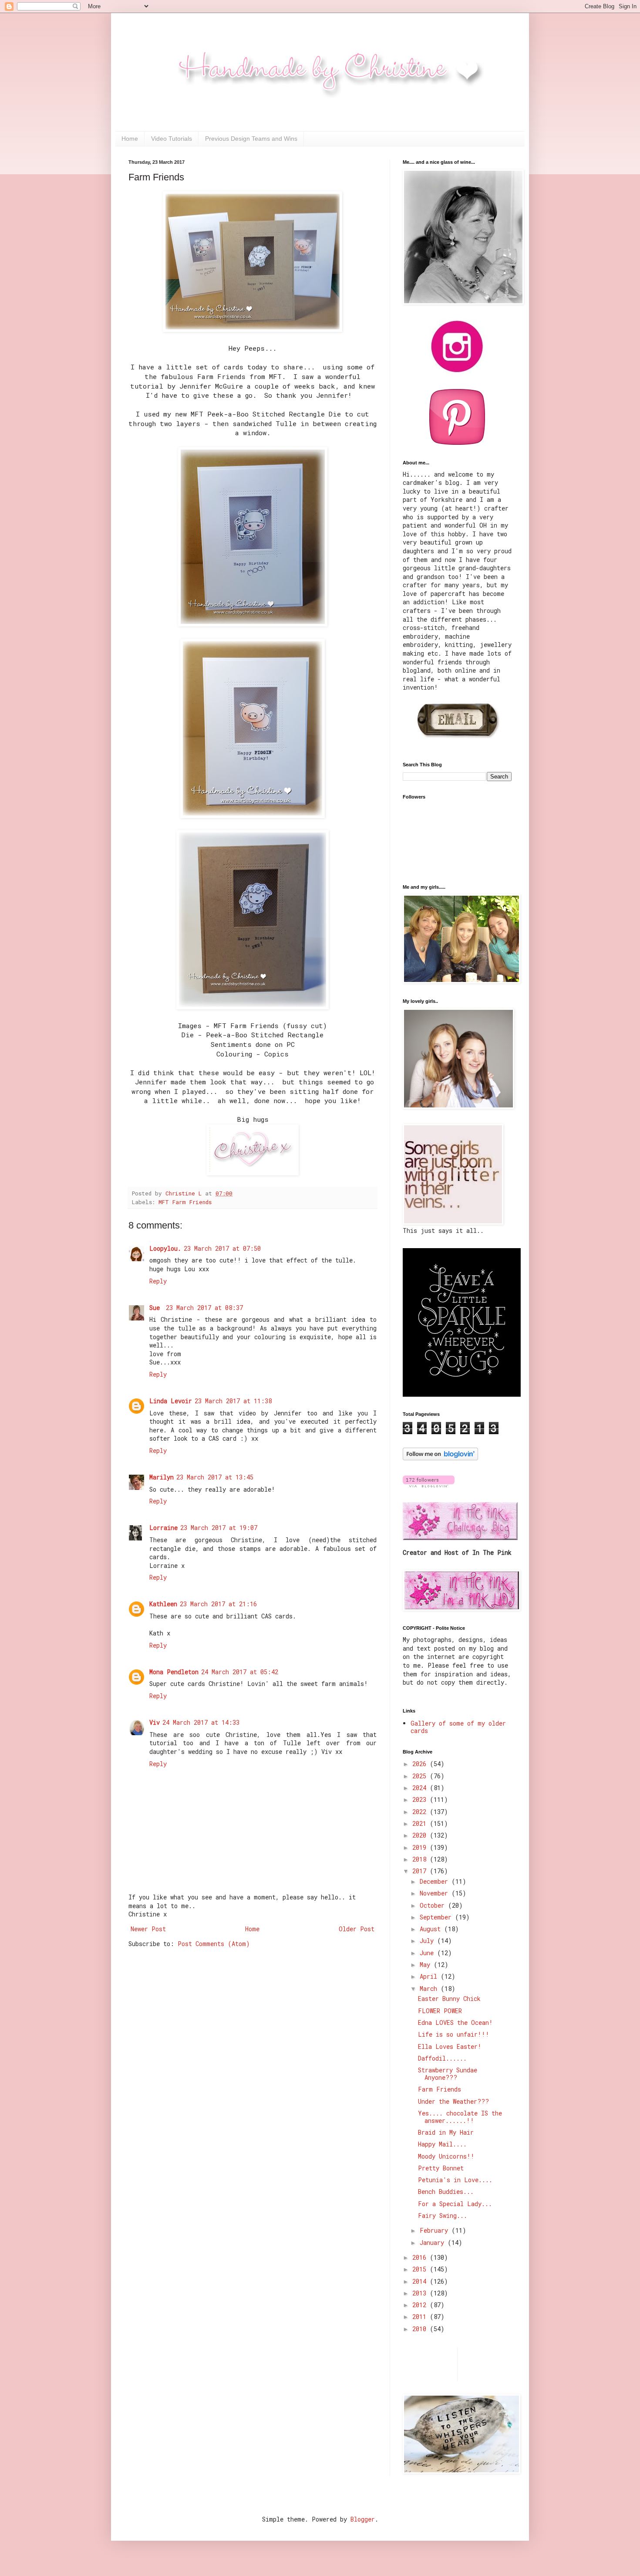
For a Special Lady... (455, 2204)
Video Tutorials (172, 139)
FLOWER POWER (440, 2011)
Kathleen (163, 1604)
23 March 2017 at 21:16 (218, 1604)
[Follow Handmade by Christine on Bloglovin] (440, 1458)
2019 (421, 1847)
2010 (421, 2329)
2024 (421, 1788)
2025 (421, 1776)
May (427, 1965)
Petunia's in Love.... (455, 2180)
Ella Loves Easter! (450, 2046)
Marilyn (162, 1477)
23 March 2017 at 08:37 (204, 1308)
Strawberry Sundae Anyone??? (448, 2074)
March (430, 1989)
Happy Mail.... (442, 2144)
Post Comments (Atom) (214, 1944)
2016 (421, 2257)
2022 (421, 1812)
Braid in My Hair (446, 2132)
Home (130, 139)
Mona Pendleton (174, 1672)
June (428, 1953)
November (436, 1893)
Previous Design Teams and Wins (251, 139)
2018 (421, 1859)
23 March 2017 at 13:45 (215, 1477)
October (434, 1905)
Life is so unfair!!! (454, 2034)
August (432, 1929)
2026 (421, 1764)
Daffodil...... (442, 2058)
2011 (421, 2317)
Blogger (363, 2519)
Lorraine (163, 1528)
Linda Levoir (171, 1401)
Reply (158, 1281)
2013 (421, 2293)
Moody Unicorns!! (446, 2156)
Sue (156, 1308)
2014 (421, 2281)
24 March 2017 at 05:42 (240, 1672)
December (436, 1881)
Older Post (357, 1929)
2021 (421, 1823)
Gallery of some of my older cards (458, 1727)
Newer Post (148, 1929)
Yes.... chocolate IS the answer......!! (460, 2117)
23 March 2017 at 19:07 (219, 1528)
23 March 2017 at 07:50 (222, 1248)
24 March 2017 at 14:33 (201, 1722)
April (430, 1976)
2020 (421, 1835)
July (428, 1941)
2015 (421, 2269)
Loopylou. (165, 1248)
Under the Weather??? (453, 2101)
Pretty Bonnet (441, 2168)
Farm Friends (440, 2089)
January (434, 2243)
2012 (421, 2305)
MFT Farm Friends (185, 1202)
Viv (155, 1722)
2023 (421, 1799)
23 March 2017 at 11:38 (233, 1401)
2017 (421, 1871)
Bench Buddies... (446, 2192)
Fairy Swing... (443, 2215)
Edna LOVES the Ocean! (455, 2023)
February (436, 2230)
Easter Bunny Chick (449, 1999)
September (437, 1917)
